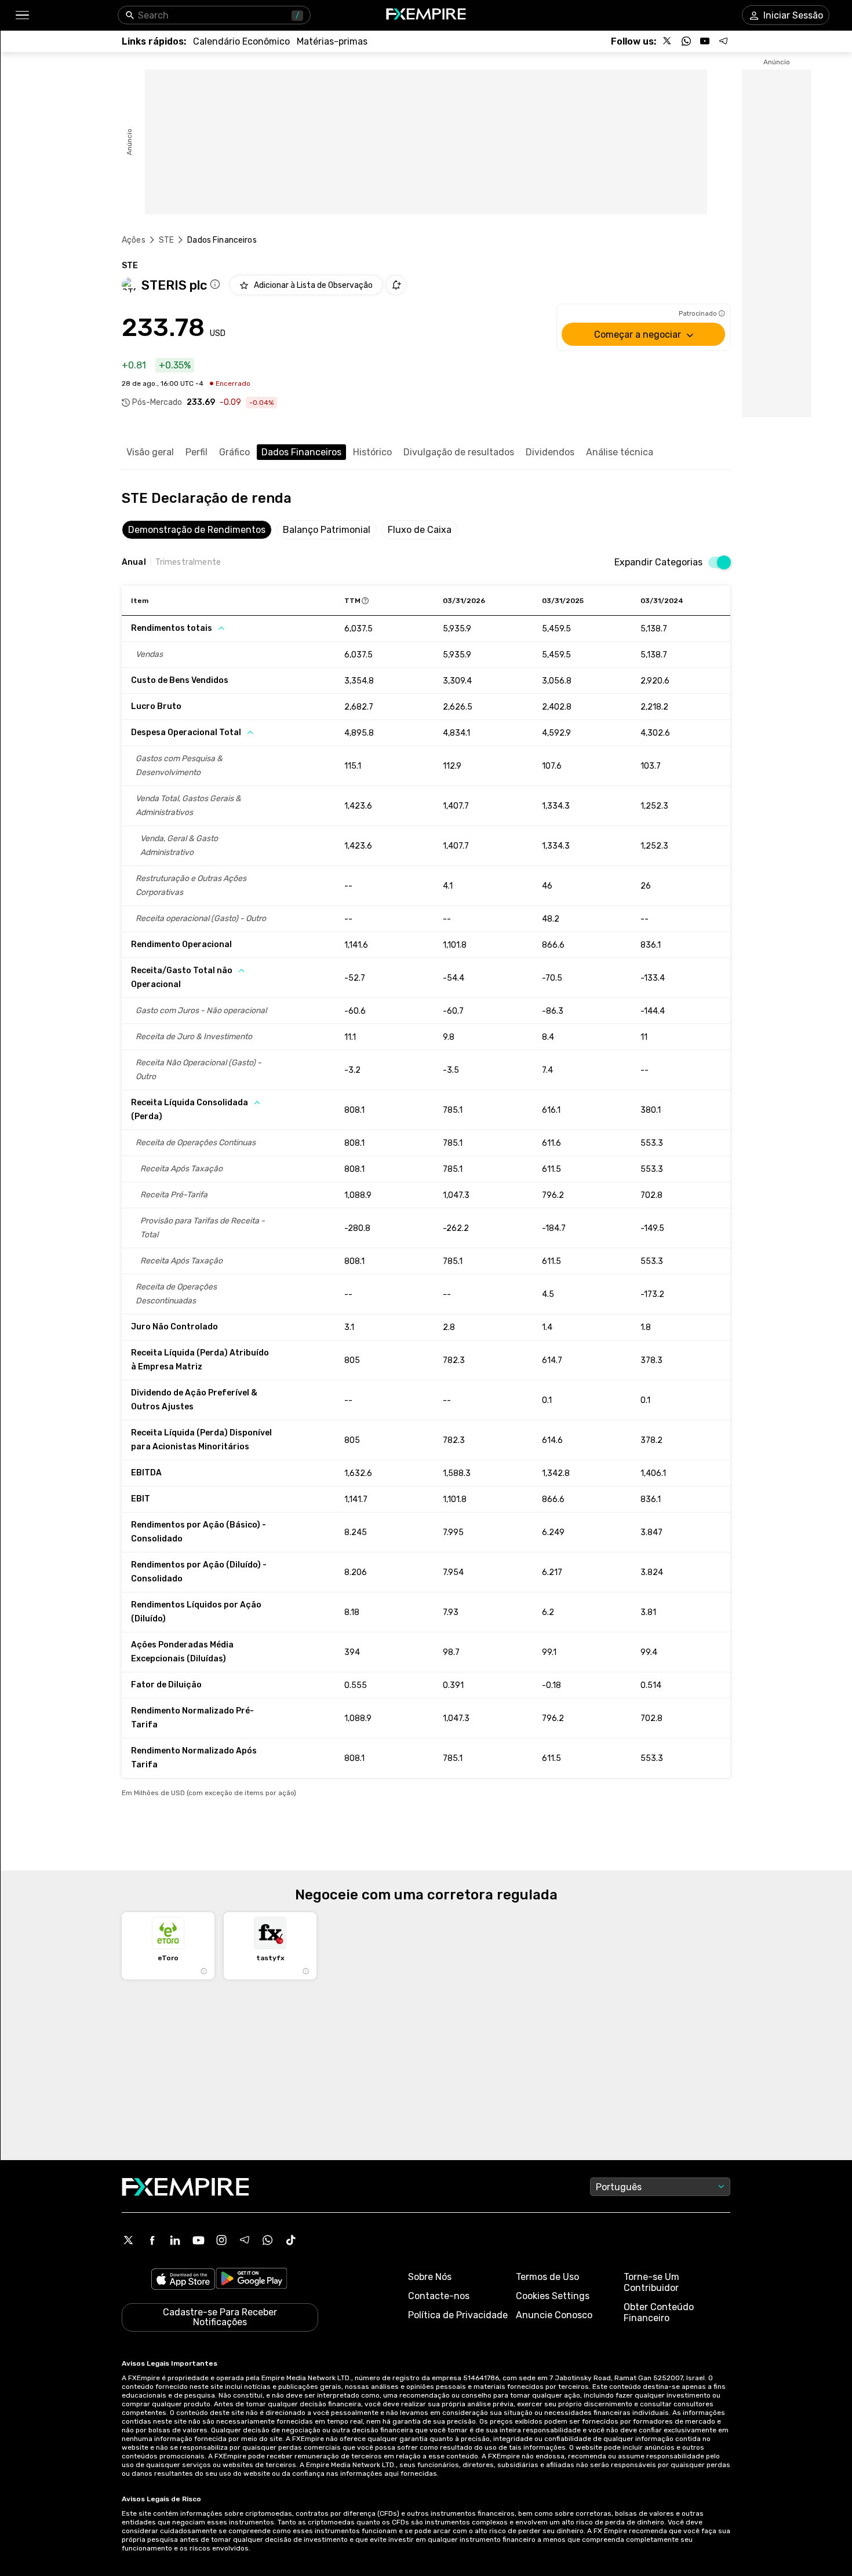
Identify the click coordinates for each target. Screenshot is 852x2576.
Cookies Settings (553, 2296)
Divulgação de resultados (459, 452)
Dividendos (550, 452)
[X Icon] (129, 2240)
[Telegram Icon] (245, 2240)
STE (166, 240)
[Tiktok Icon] (291, 2240)
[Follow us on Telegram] (723, 41)
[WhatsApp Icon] (268, 2240)
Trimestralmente (188, 562)
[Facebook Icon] (152, 2240)
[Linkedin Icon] (175, 2240)
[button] (22, 15)
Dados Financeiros (301, 452)
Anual (134, 562)
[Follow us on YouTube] (705, 41)
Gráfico (234, 452)
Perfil (196, 452)
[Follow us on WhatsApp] (686, 41)
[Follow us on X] (668, 41)
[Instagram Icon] (221, 2240)
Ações (134, 240)
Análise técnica (620, 452)
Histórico (372, 452)
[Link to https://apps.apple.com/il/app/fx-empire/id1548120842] (183, 2280)
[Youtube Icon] (198, 2240)
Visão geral (150, 452)
